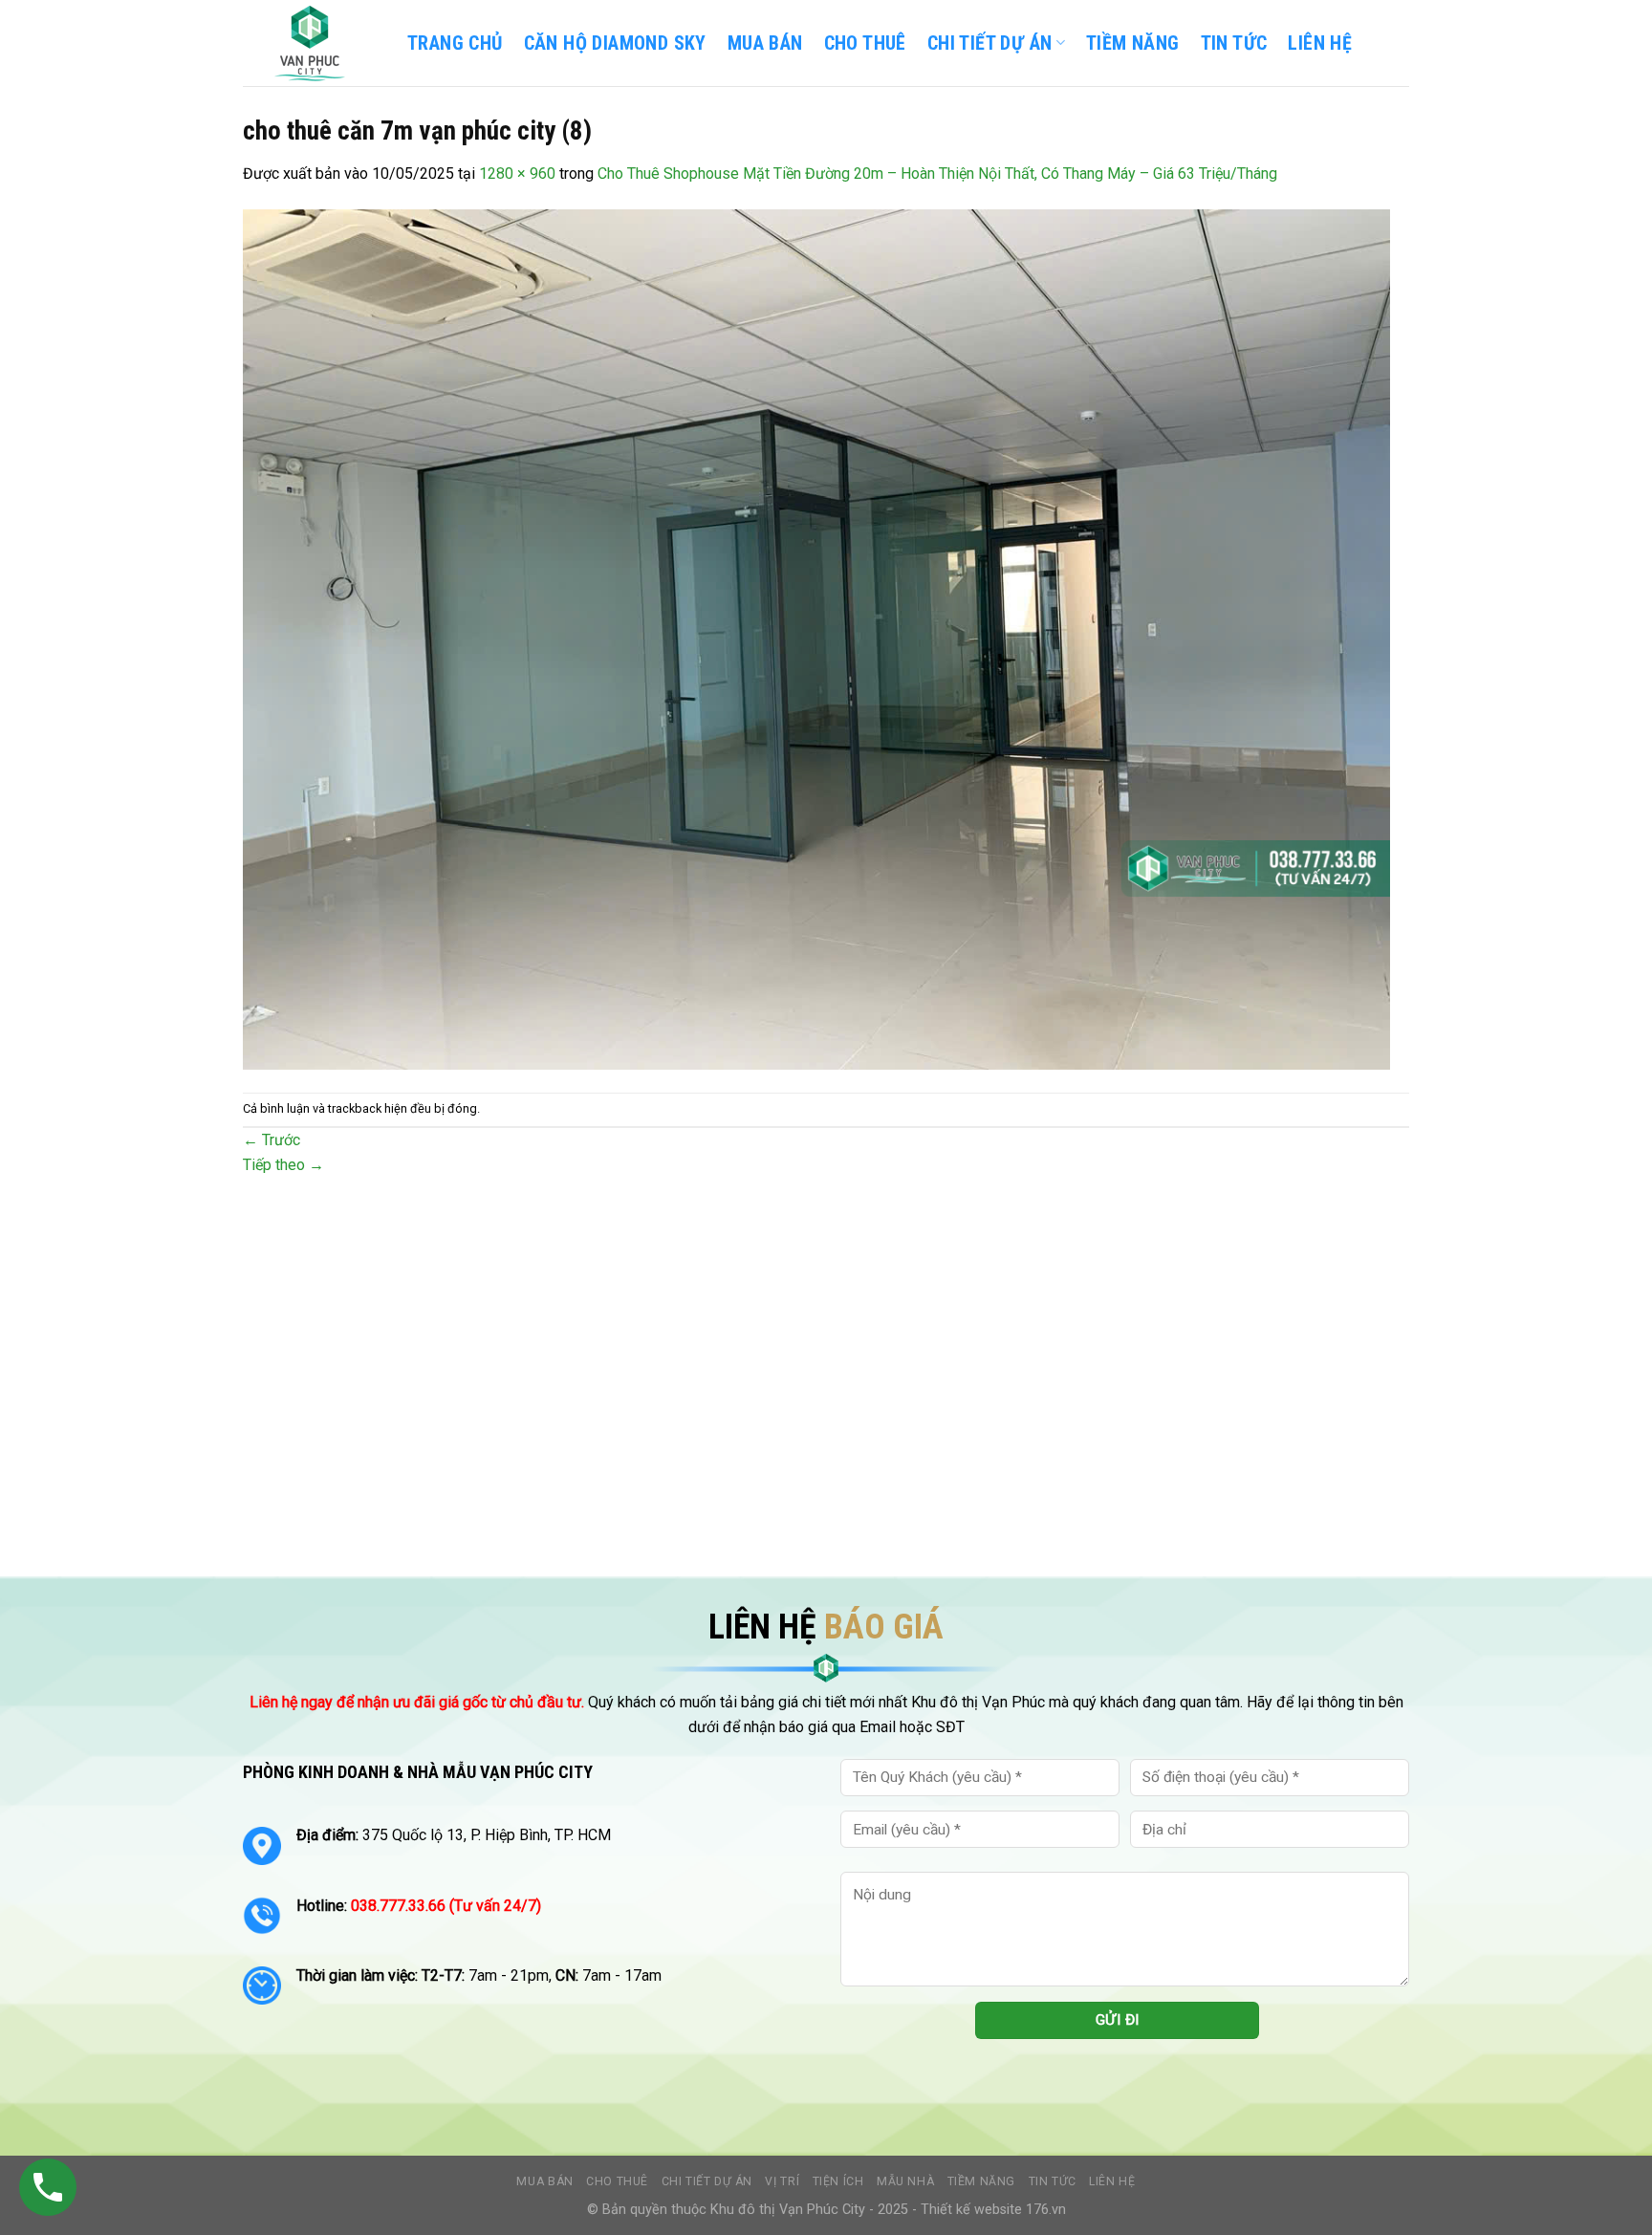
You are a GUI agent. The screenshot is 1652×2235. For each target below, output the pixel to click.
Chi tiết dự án (707, 2181)
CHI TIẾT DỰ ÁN (990, 43)
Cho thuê (865, 43)
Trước (272, 1140)
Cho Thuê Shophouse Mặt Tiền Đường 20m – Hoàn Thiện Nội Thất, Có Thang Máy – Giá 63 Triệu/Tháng (937, 174)
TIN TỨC (1234, 43)
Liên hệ (1112, 2181)
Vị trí (782, 2181)
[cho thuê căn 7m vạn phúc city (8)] (816, 638)
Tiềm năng (982, 2181)
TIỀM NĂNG (1133, 43)
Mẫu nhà (905, 2181)
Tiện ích (838, 2181)
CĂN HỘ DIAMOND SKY (615, 43)
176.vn (1046, 2210)
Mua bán (765, 43)
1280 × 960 (517, 174)
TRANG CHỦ (455, 43)
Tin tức (1053, 2181)
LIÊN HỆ (1320, 43)
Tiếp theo (283, 1165)
